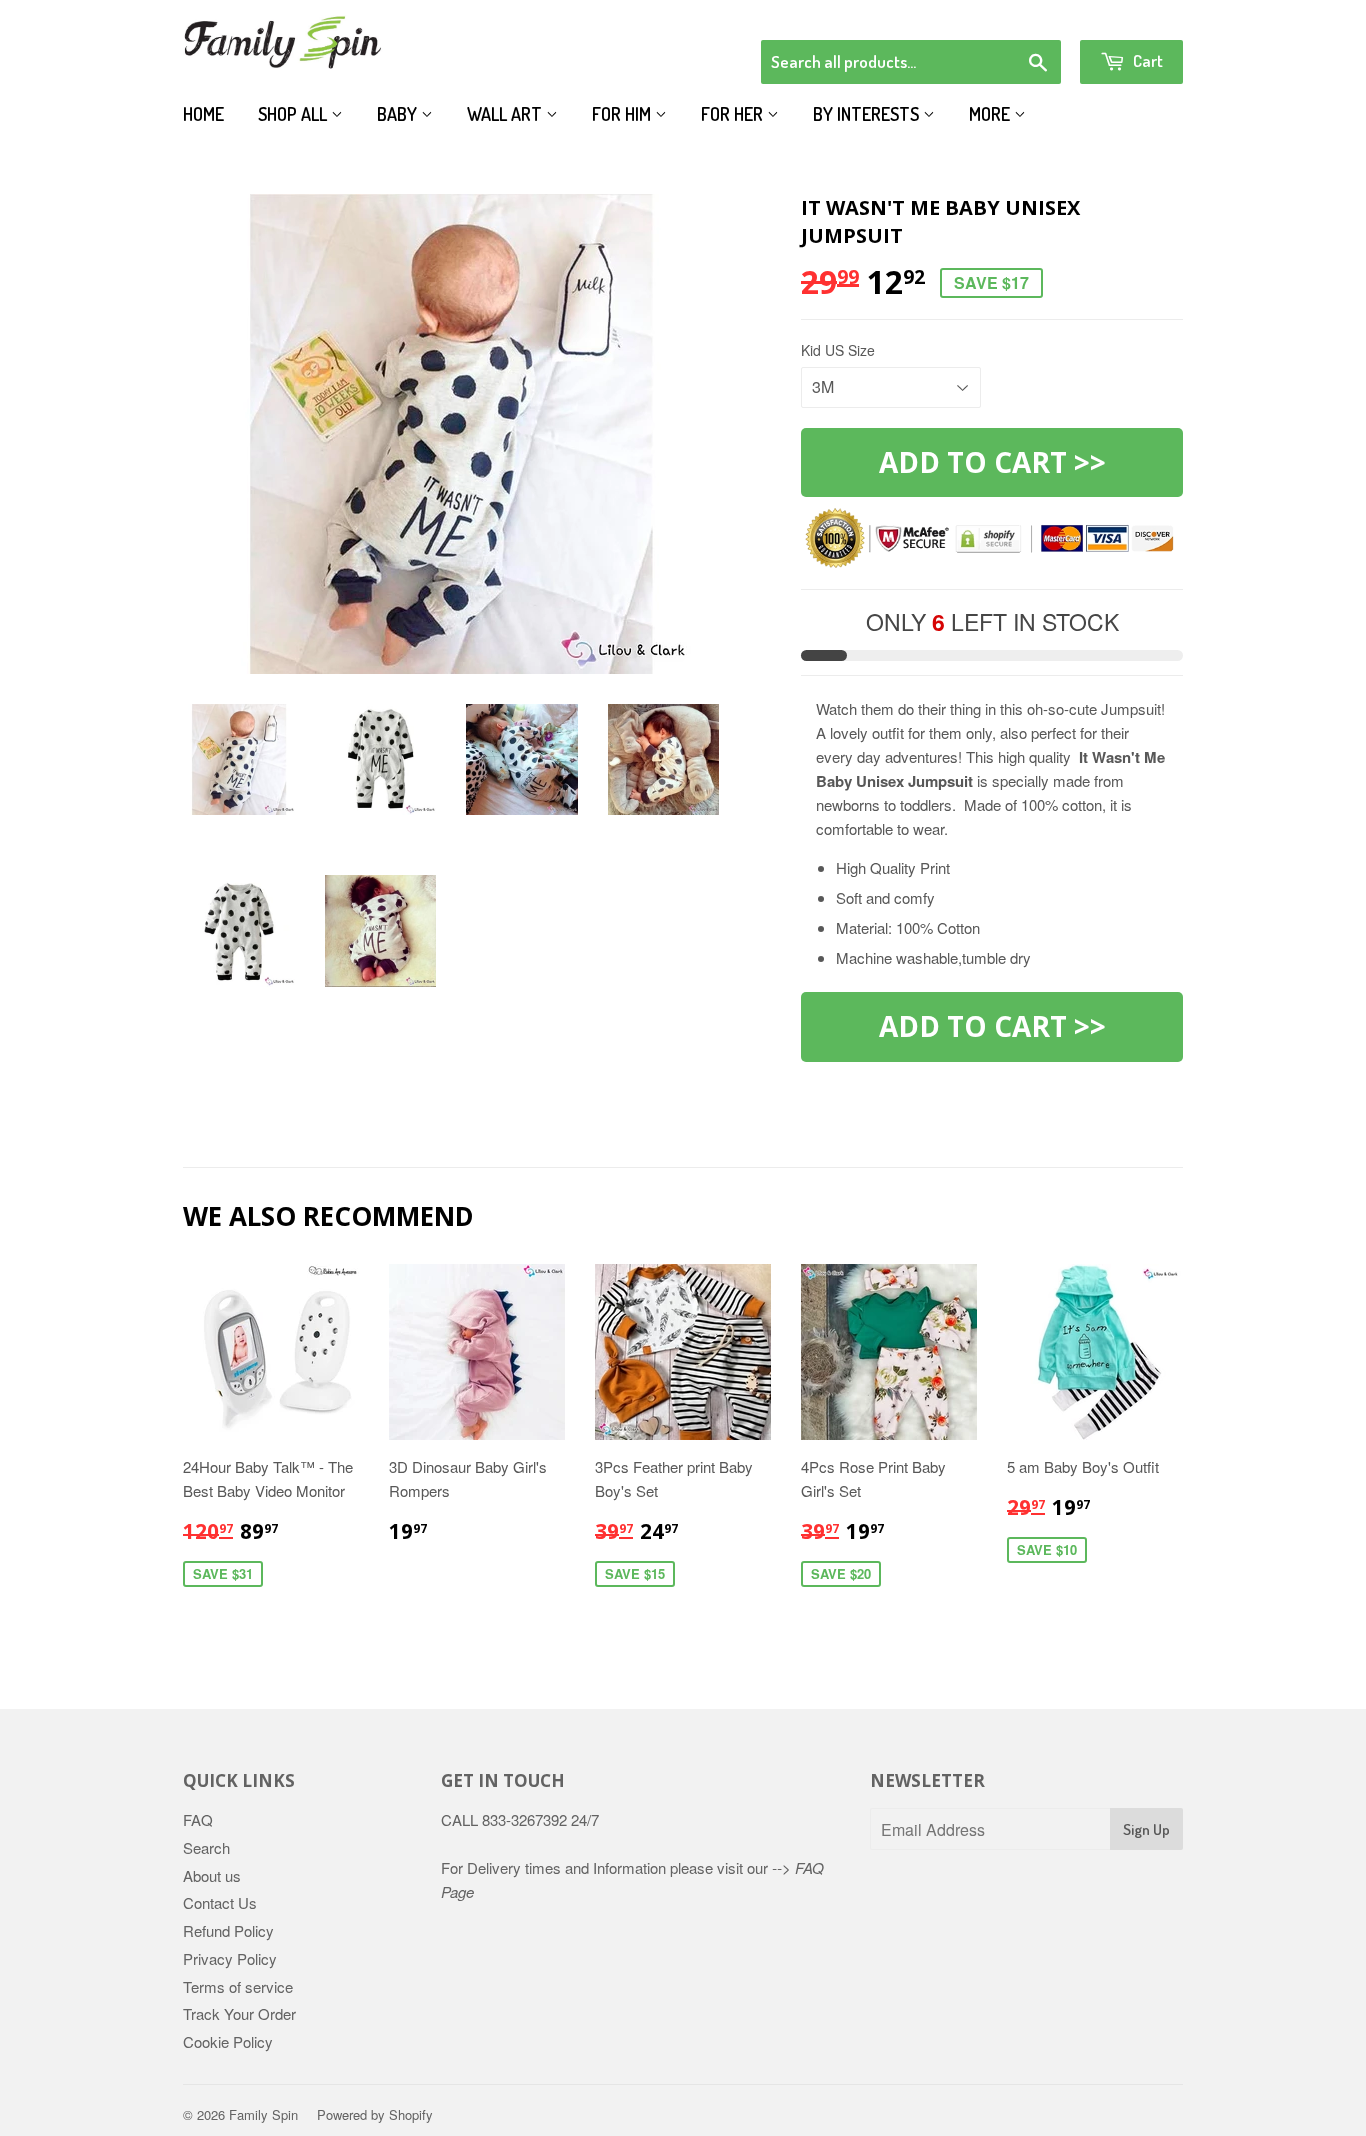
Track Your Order (239, 2013)
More (991, 114)
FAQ (198, 1819)
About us (212, 1875)
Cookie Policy (228, 2041)
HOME (203, 114)
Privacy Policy (230, 1958)
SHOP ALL (294, 114)
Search (206, 1847)
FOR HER (734, 114)
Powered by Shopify (375, 2114)
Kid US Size (838, 350)
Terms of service (238, 1986)
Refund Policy (228, 1930)
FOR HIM (623, 114)
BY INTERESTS (868, 114)
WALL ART (506, 114)
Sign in (1018, 14)
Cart (1146, 60)
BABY (399, 114)
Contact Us (220, 1902)
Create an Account (1126, 14)
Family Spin (263, 2114)
